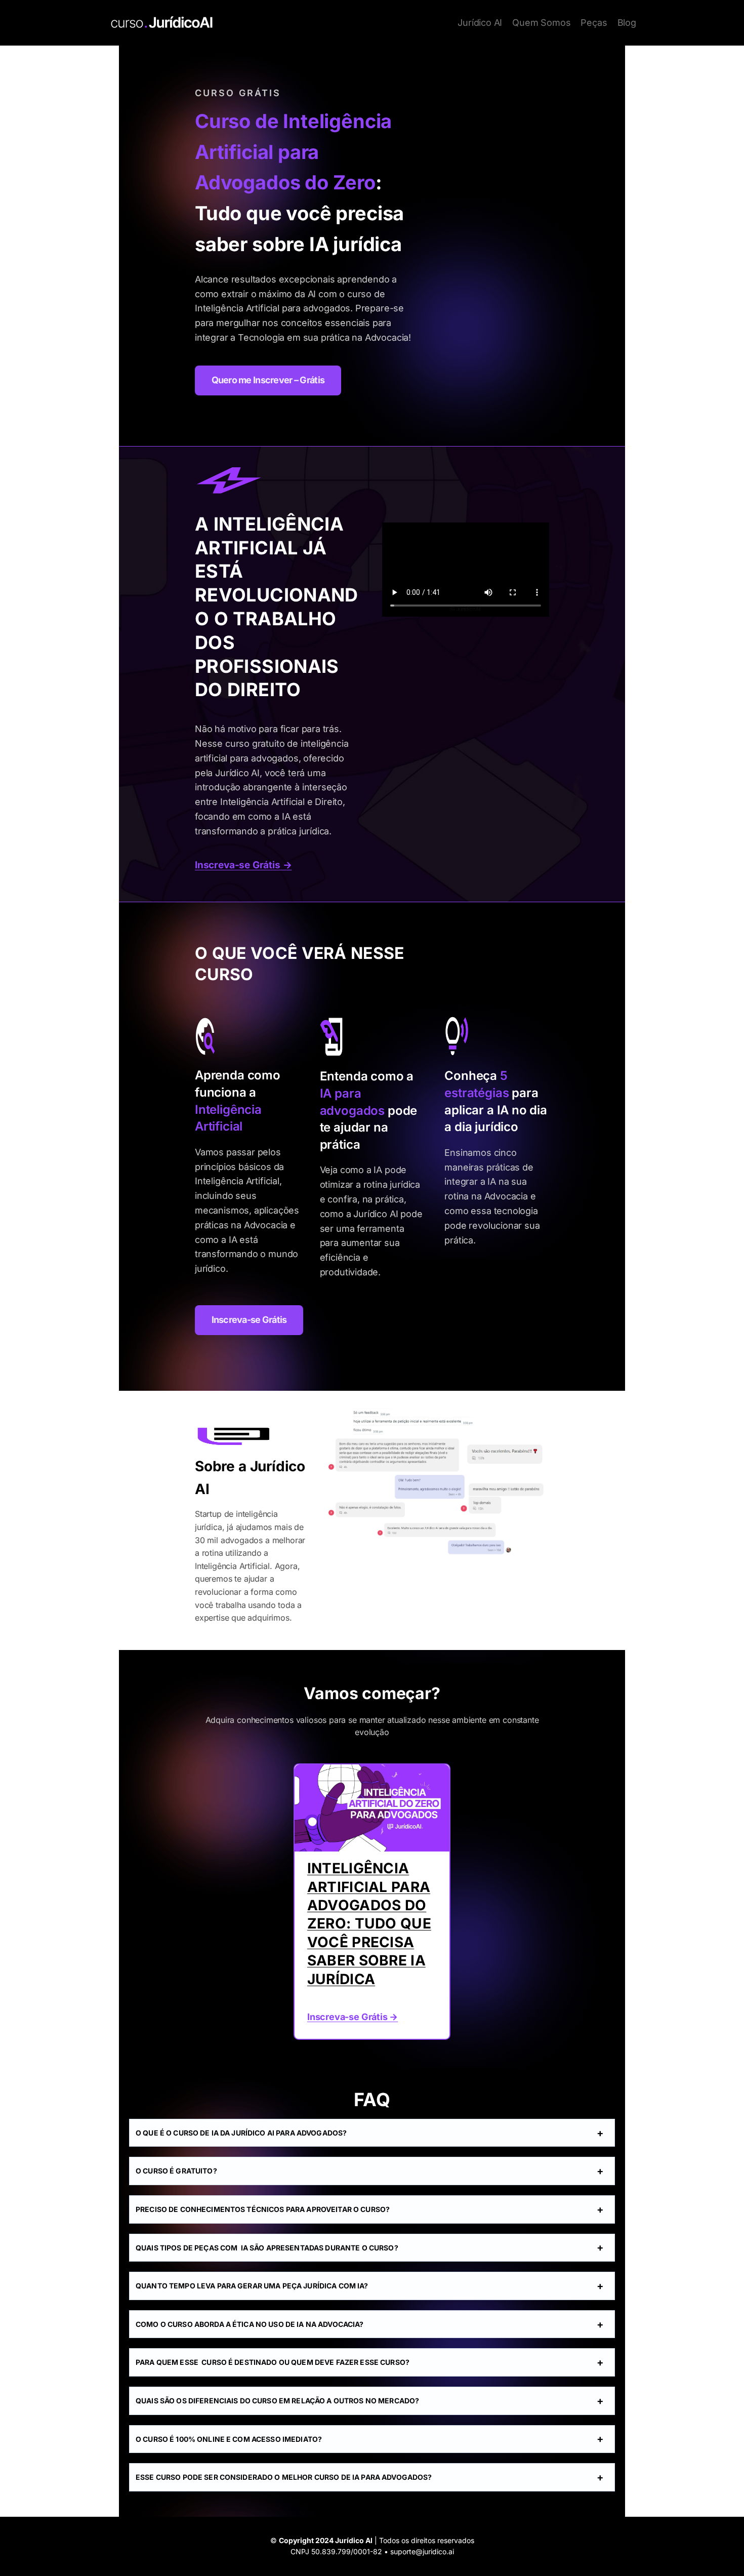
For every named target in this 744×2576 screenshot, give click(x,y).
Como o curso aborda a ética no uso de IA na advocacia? (250, 2324)
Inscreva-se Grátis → (243, 865)
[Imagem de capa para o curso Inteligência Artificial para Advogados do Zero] (372, 1808)
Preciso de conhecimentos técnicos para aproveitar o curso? (263, 2209)
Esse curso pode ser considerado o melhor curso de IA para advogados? (284, 2477)
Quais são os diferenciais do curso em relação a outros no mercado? (277, 2401)
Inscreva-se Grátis (249, 1320)
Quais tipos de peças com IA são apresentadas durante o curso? (267, 2248)
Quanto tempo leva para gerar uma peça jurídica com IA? (252, 2286)
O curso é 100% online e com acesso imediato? (229, 2439)
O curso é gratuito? (176, 2171)
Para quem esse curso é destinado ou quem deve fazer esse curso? (273, 2362)
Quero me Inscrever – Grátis (268, 380)
